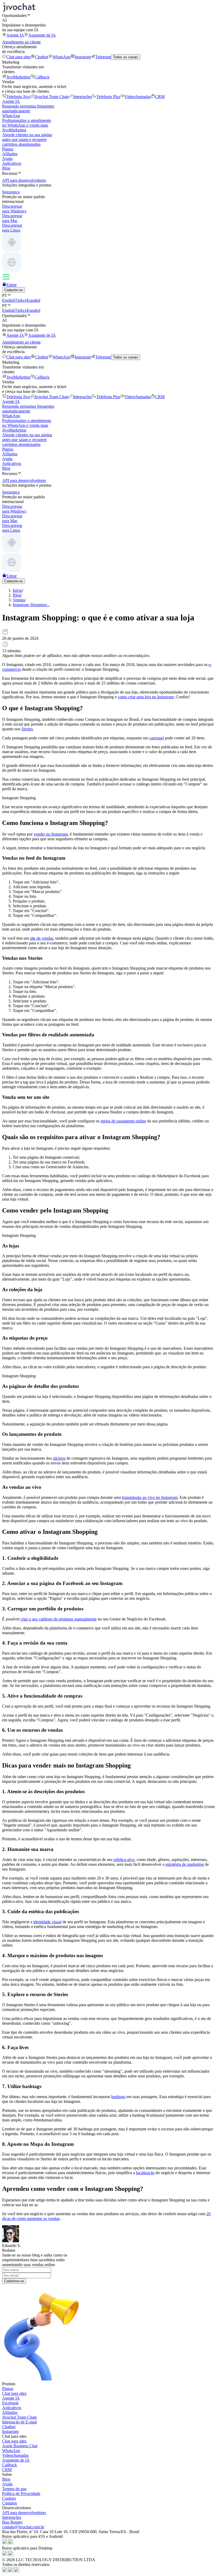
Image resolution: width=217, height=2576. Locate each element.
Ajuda (7, 159)
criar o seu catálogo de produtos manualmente (58, 1619)
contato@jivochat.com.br (23, 2527)
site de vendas (42, 938)
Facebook (10, 2403)
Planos (8, 149)
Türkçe (21, 300)
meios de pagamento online (123, 1121)
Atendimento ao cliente (21, 42)
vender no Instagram (51, 834)
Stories (27, 729)
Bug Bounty (12, 2522)
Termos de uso (14, 2489)
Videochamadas (138, 97)
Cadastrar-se (14, 2281)
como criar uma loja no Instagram (146, 697)
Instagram (83, 57)
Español (33, 300)
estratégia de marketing (185, 1864)
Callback (42, 77)
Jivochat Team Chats (51, 97)
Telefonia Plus (108, 97)
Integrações (83, 97)
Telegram (103, 57)
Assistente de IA (42, 35)
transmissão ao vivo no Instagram (150, 1497)
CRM (160, 97)
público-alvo (124, 1860)
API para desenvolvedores (24, 2513)
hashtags (118, 2097)
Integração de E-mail (19, 2422)
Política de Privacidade (21, 2493)
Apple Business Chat (20, 2446)
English (8, 300)
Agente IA (15, 35)
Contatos (10, 2503)
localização (145, 2173)
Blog (6, 168)
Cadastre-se (13, 290)
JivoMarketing (18, 77)
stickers (59, 1458)
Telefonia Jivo (18, 97)
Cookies (9, 2498)
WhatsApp (61, 57)
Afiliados (10, 154)
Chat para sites (19, 57)
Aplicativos (12, 163)
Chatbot (42, 57)
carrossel (157, 738)
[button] (108, 15)
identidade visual (47, 1922)
